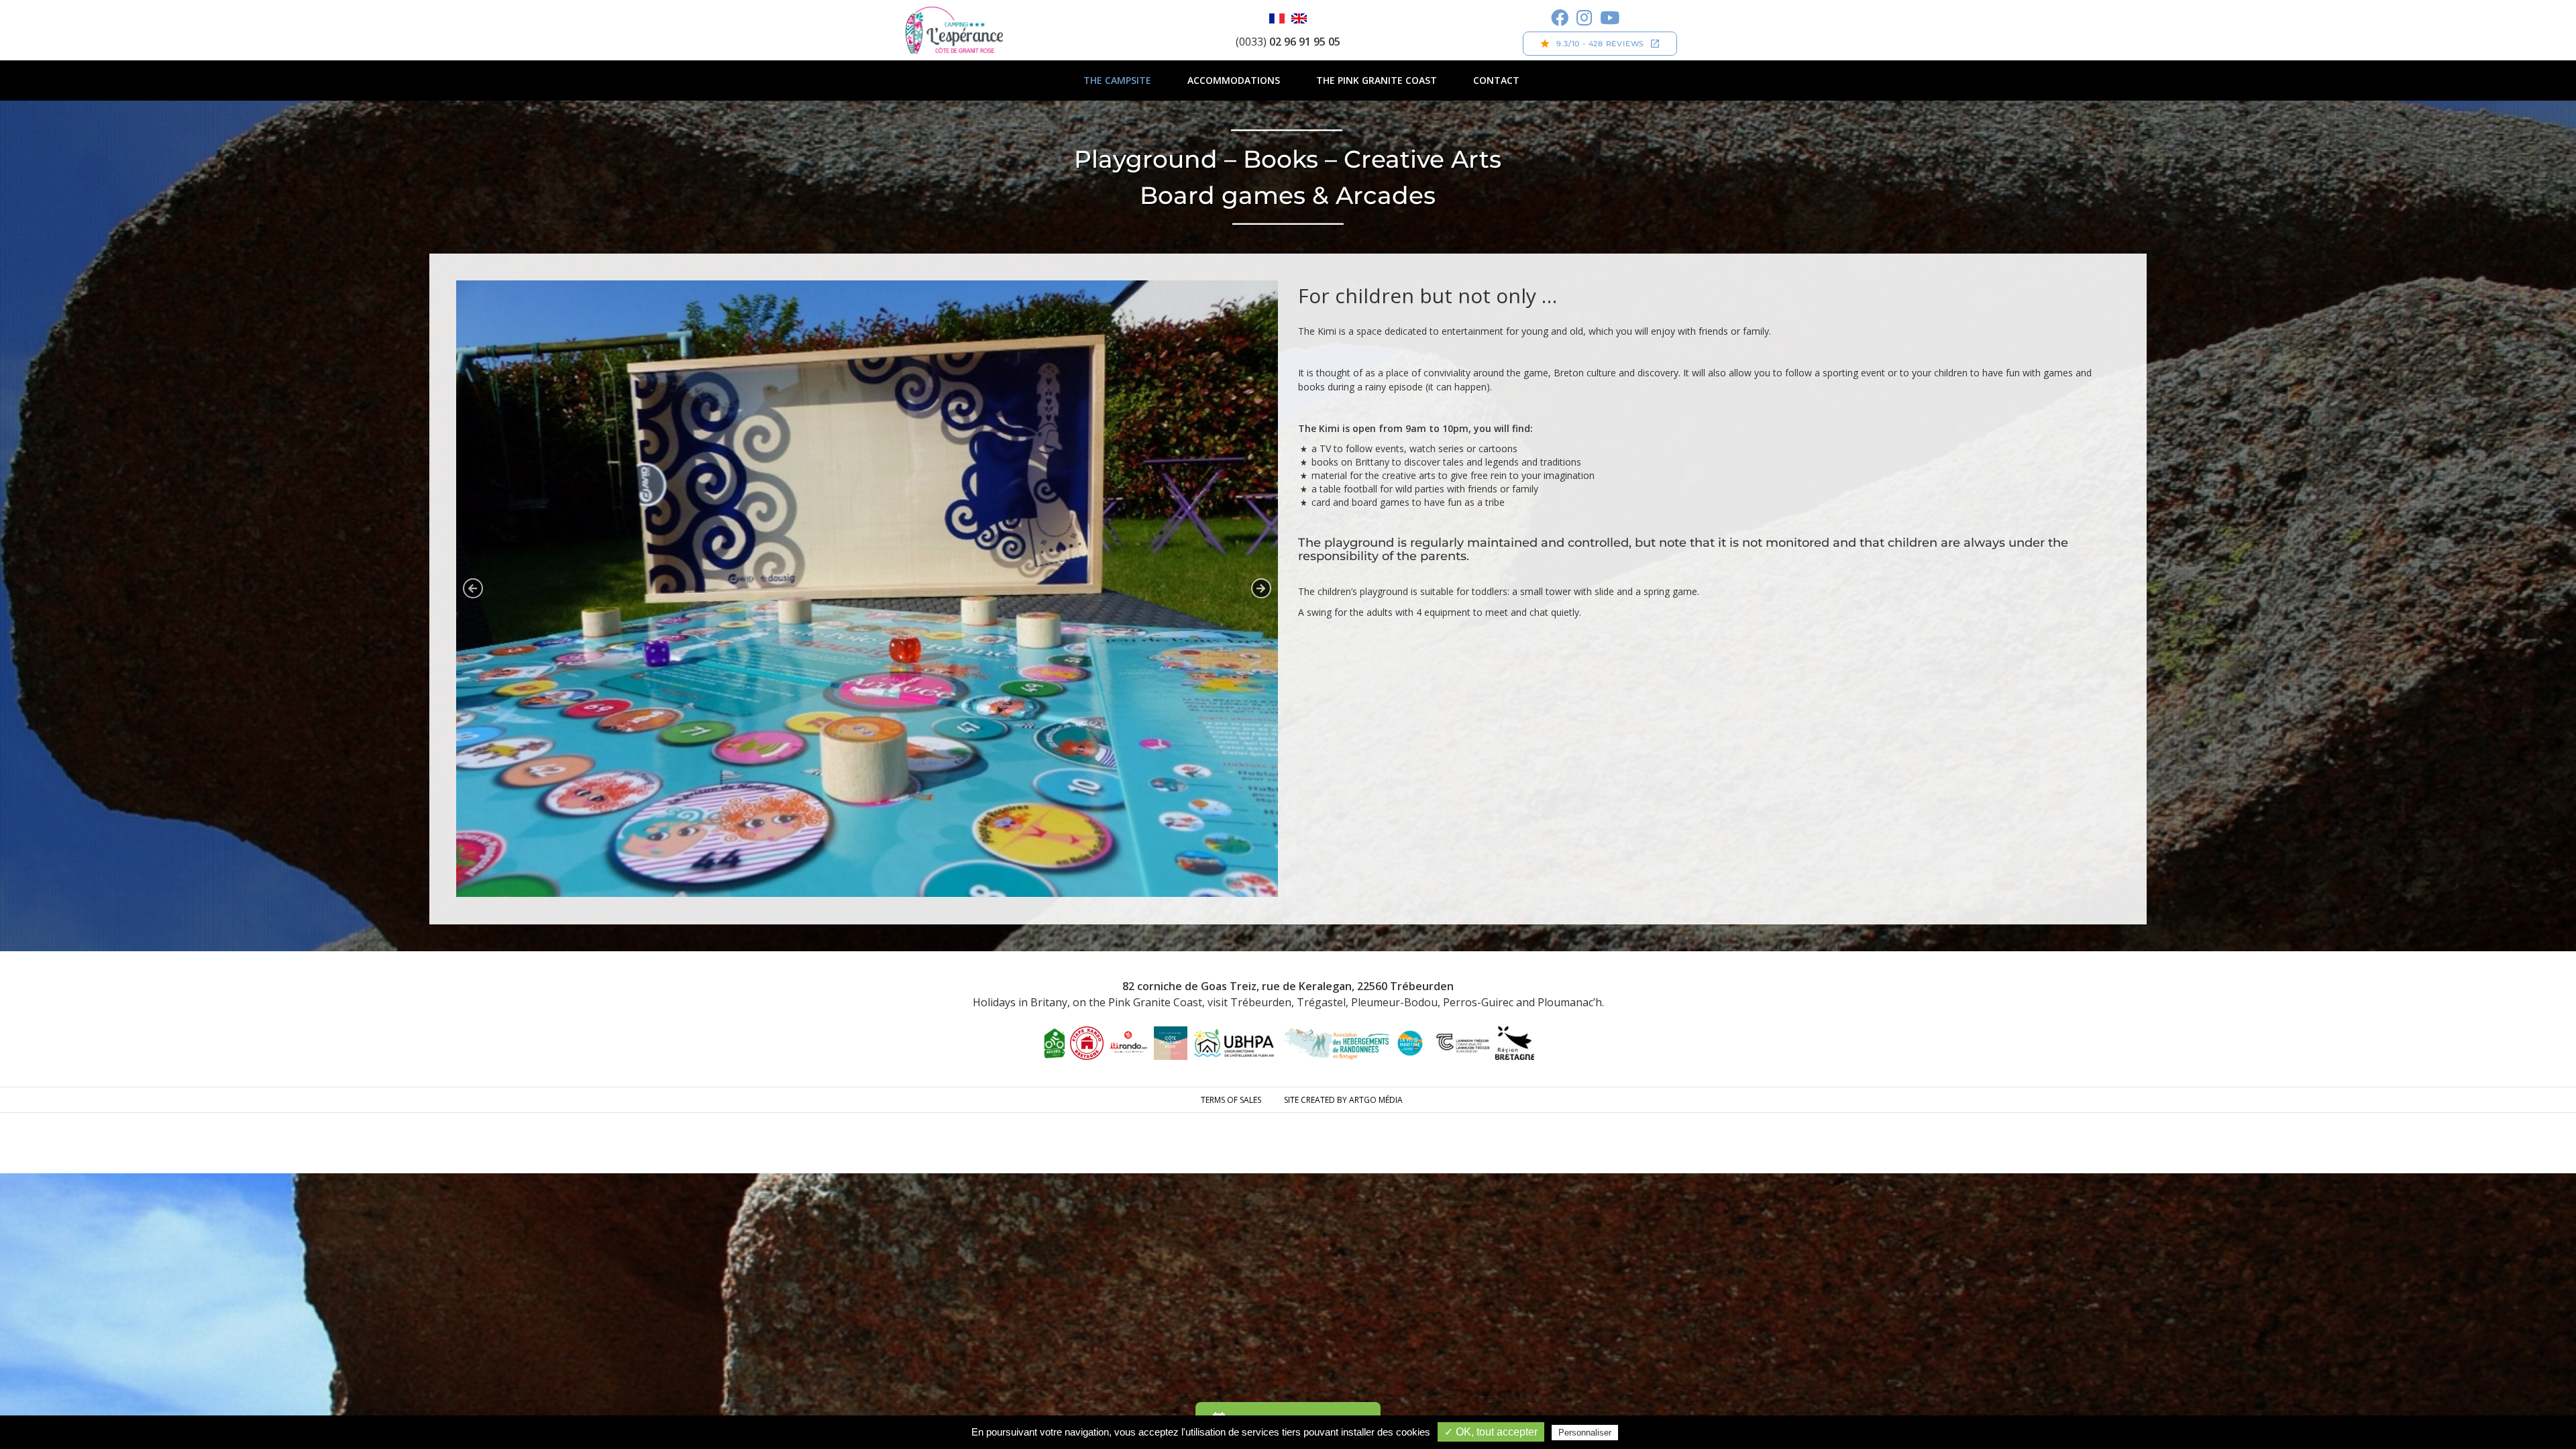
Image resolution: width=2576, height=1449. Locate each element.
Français (1277, 18)
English (1299, 18)
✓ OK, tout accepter (1491, 1432)
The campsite (1117, 80)
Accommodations (1234, 80)
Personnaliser (1585, 1433)
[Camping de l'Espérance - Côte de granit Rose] (954, 30)
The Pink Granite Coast (1377, 80)
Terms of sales (1231, 1100)
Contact (1496, 80)
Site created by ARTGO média (1343, 1100)
